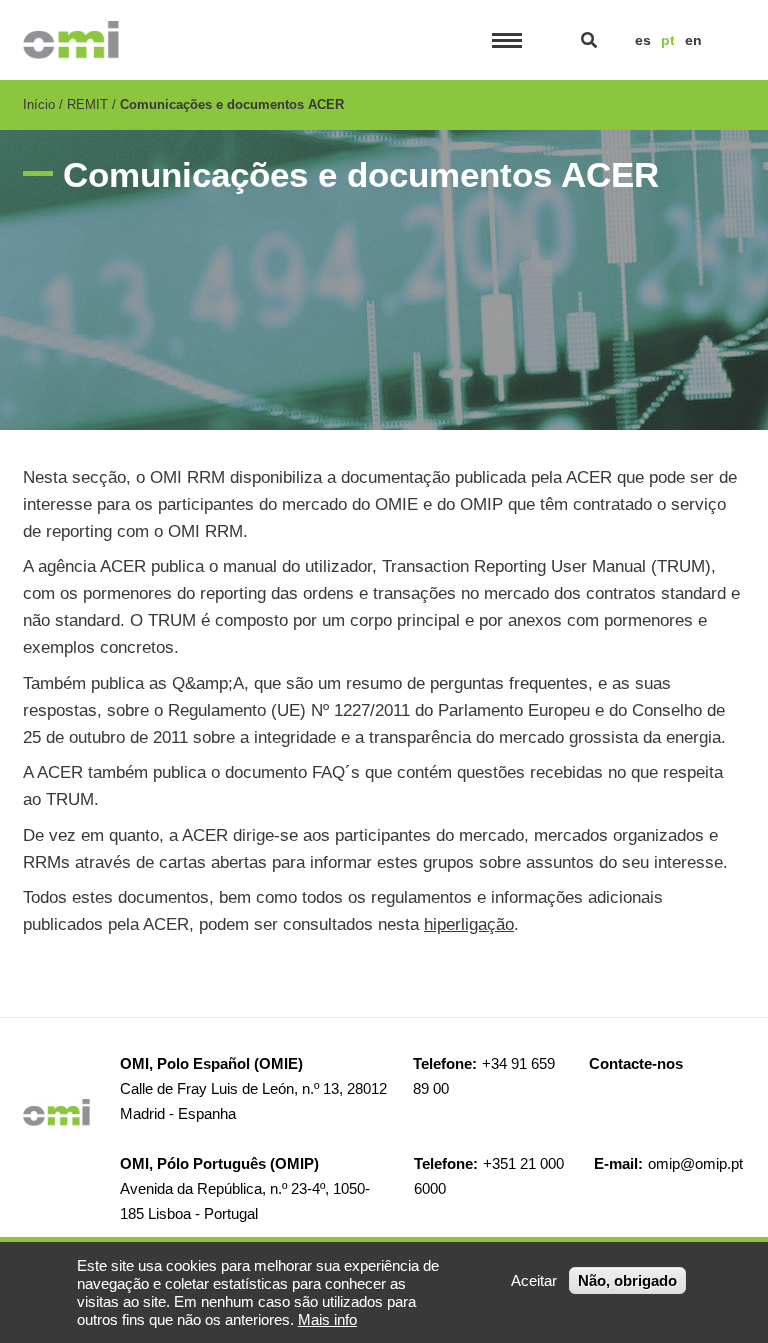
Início (39, 104)
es (643, 40)
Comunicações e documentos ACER (232, 104)
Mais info (327, 1319)
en (693, 40)
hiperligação (469, 924)
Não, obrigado (627, 1280)
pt (668, 40)
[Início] (71, 40)
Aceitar (534, 1280)
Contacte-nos (636, 1063)
